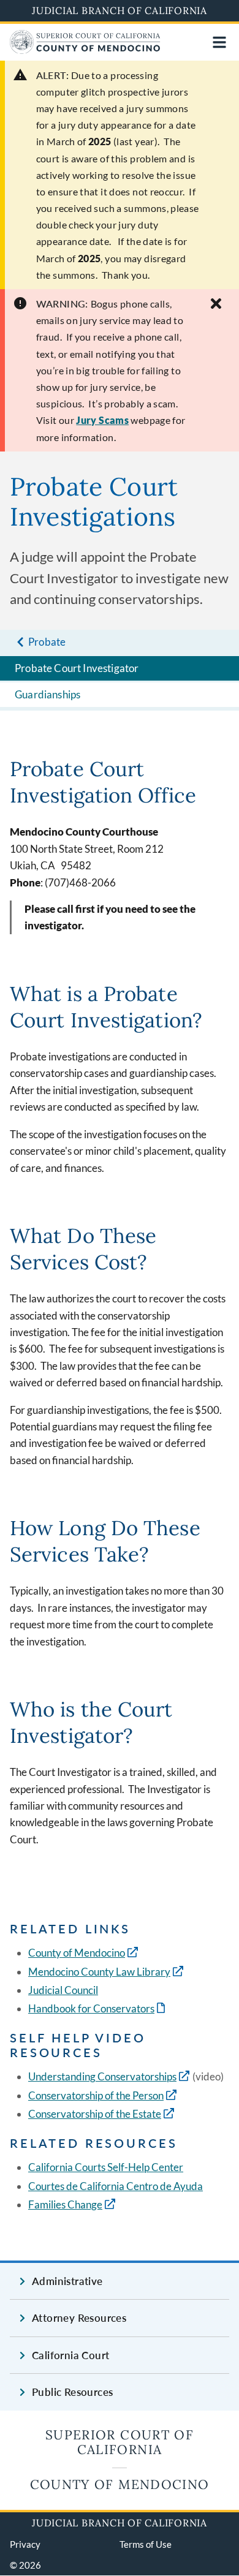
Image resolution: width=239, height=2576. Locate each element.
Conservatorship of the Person (96, 2095)
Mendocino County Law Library (99, 1972)
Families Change (65, 2204)
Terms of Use (146, 2544)
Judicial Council (63, 1990)
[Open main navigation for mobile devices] (219, 42)
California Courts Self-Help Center (106, 2167)
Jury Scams (102, 420)
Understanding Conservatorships (102, 2076)
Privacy (25, 2544)
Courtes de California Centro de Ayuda (116, 2186)
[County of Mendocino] (85, 50)
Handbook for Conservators (98, 2008)
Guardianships (47, 694)
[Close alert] (216, 304)
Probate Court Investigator (77, 668)
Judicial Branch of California (120, 10)
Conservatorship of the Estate (95, 2114)
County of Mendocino (77, 1953)
